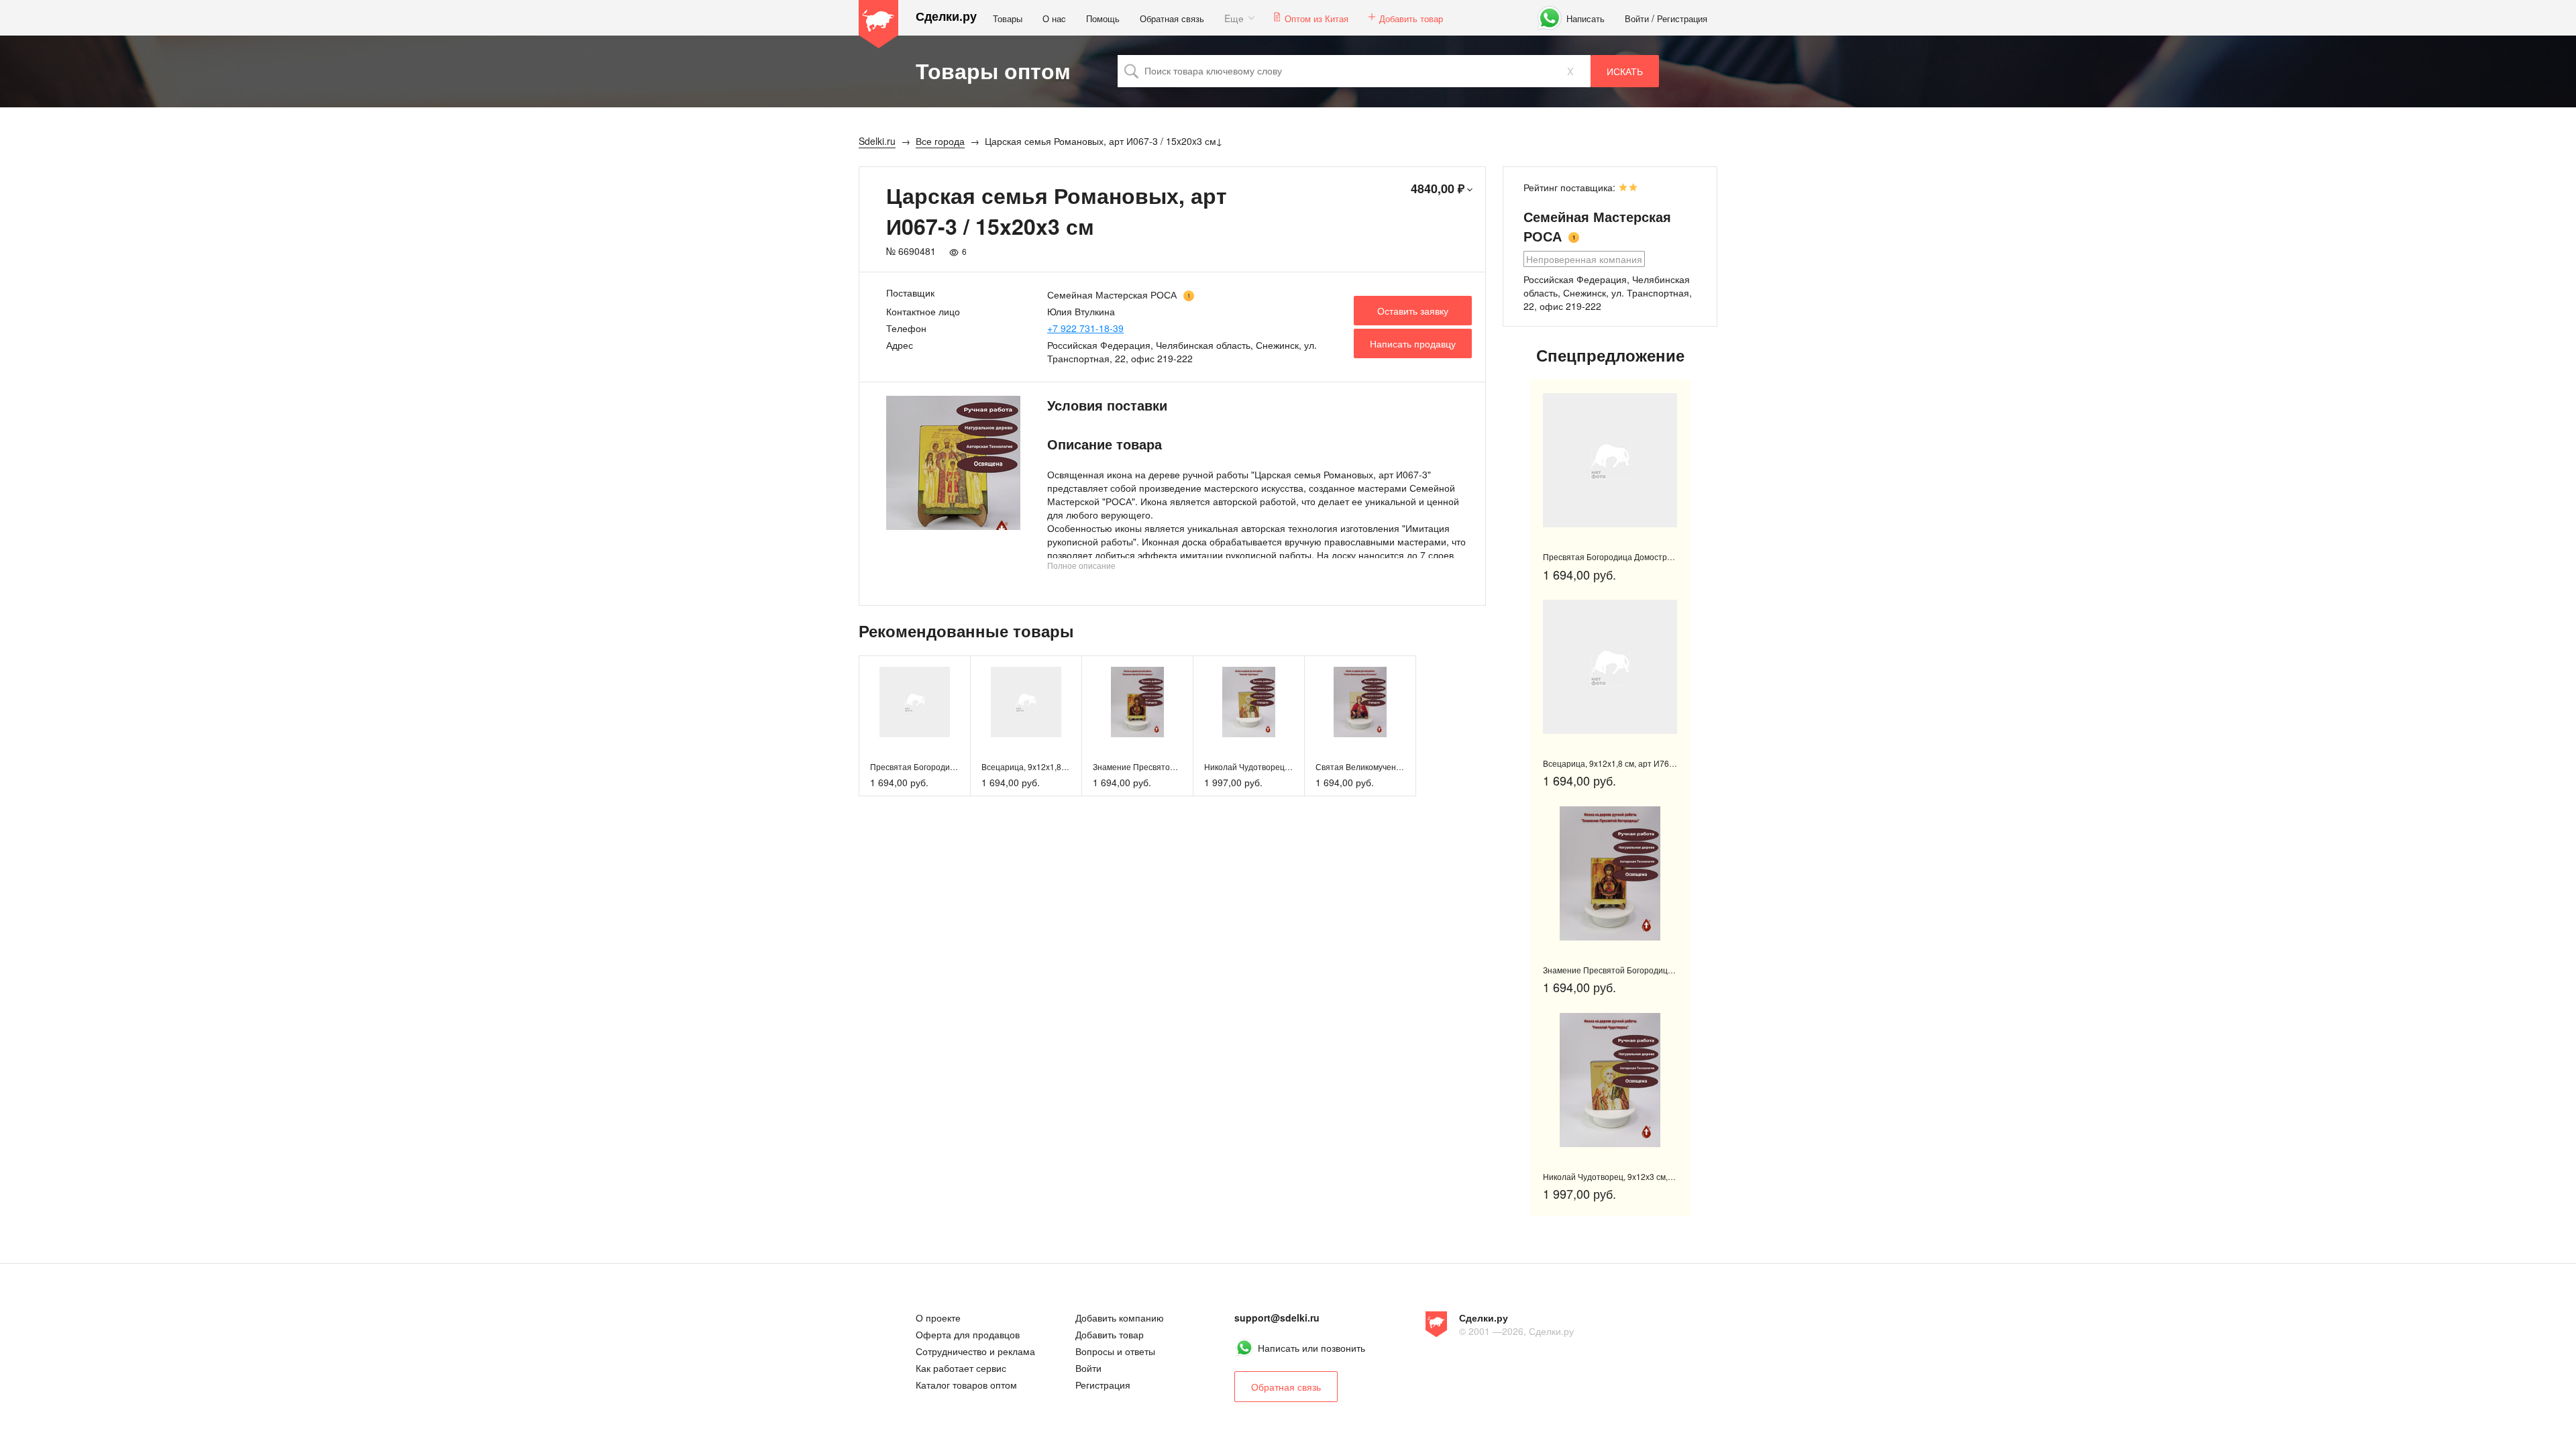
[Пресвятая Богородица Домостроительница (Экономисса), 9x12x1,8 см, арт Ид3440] (915, 702)
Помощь (1103, 18)
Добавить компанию (1120, 1318)
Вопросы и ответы (1115, 1351)
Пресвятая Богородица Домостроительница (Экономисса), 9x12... (1669, 556)
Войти (1637, 18)
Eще (1234, 18)
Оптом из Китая (1317, 18)
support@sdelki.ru (1277, 1318)
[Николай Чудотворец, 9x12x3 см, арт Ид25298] (1249, 702)
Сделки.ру (946, 16)
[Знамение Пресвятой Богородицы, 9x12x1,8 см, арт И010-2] (1137, 702)
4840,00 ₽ (1438, 189)
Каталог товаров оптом (966, 1385)
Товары (1008, 18)
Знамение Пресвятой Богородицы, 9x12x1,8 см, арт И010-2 (1656, 970)
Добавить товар (1411, 18)
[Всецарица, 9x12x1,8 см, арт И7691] (1026, 702)
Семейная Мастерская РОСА (1112, 294)
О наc (1054, 18)
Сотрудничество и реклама (975, 1351)
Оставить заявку (1413, 311)
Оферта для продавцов (968, 1334)
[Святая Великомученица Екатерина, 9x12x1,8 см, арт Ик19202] (1360, 702)
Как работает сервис (961, 1368)
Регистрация (1682, 18)
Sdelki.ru (879, 24)
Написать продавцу (1413, 343)
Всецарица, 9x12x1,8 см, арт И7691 (1049, 766)
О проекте (938, 1318)
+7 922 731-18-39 (1085, 328)
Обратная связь (1172, 18)
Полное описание (1081, 565)
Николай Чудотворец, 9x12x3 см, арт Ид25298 (1292, 766)
